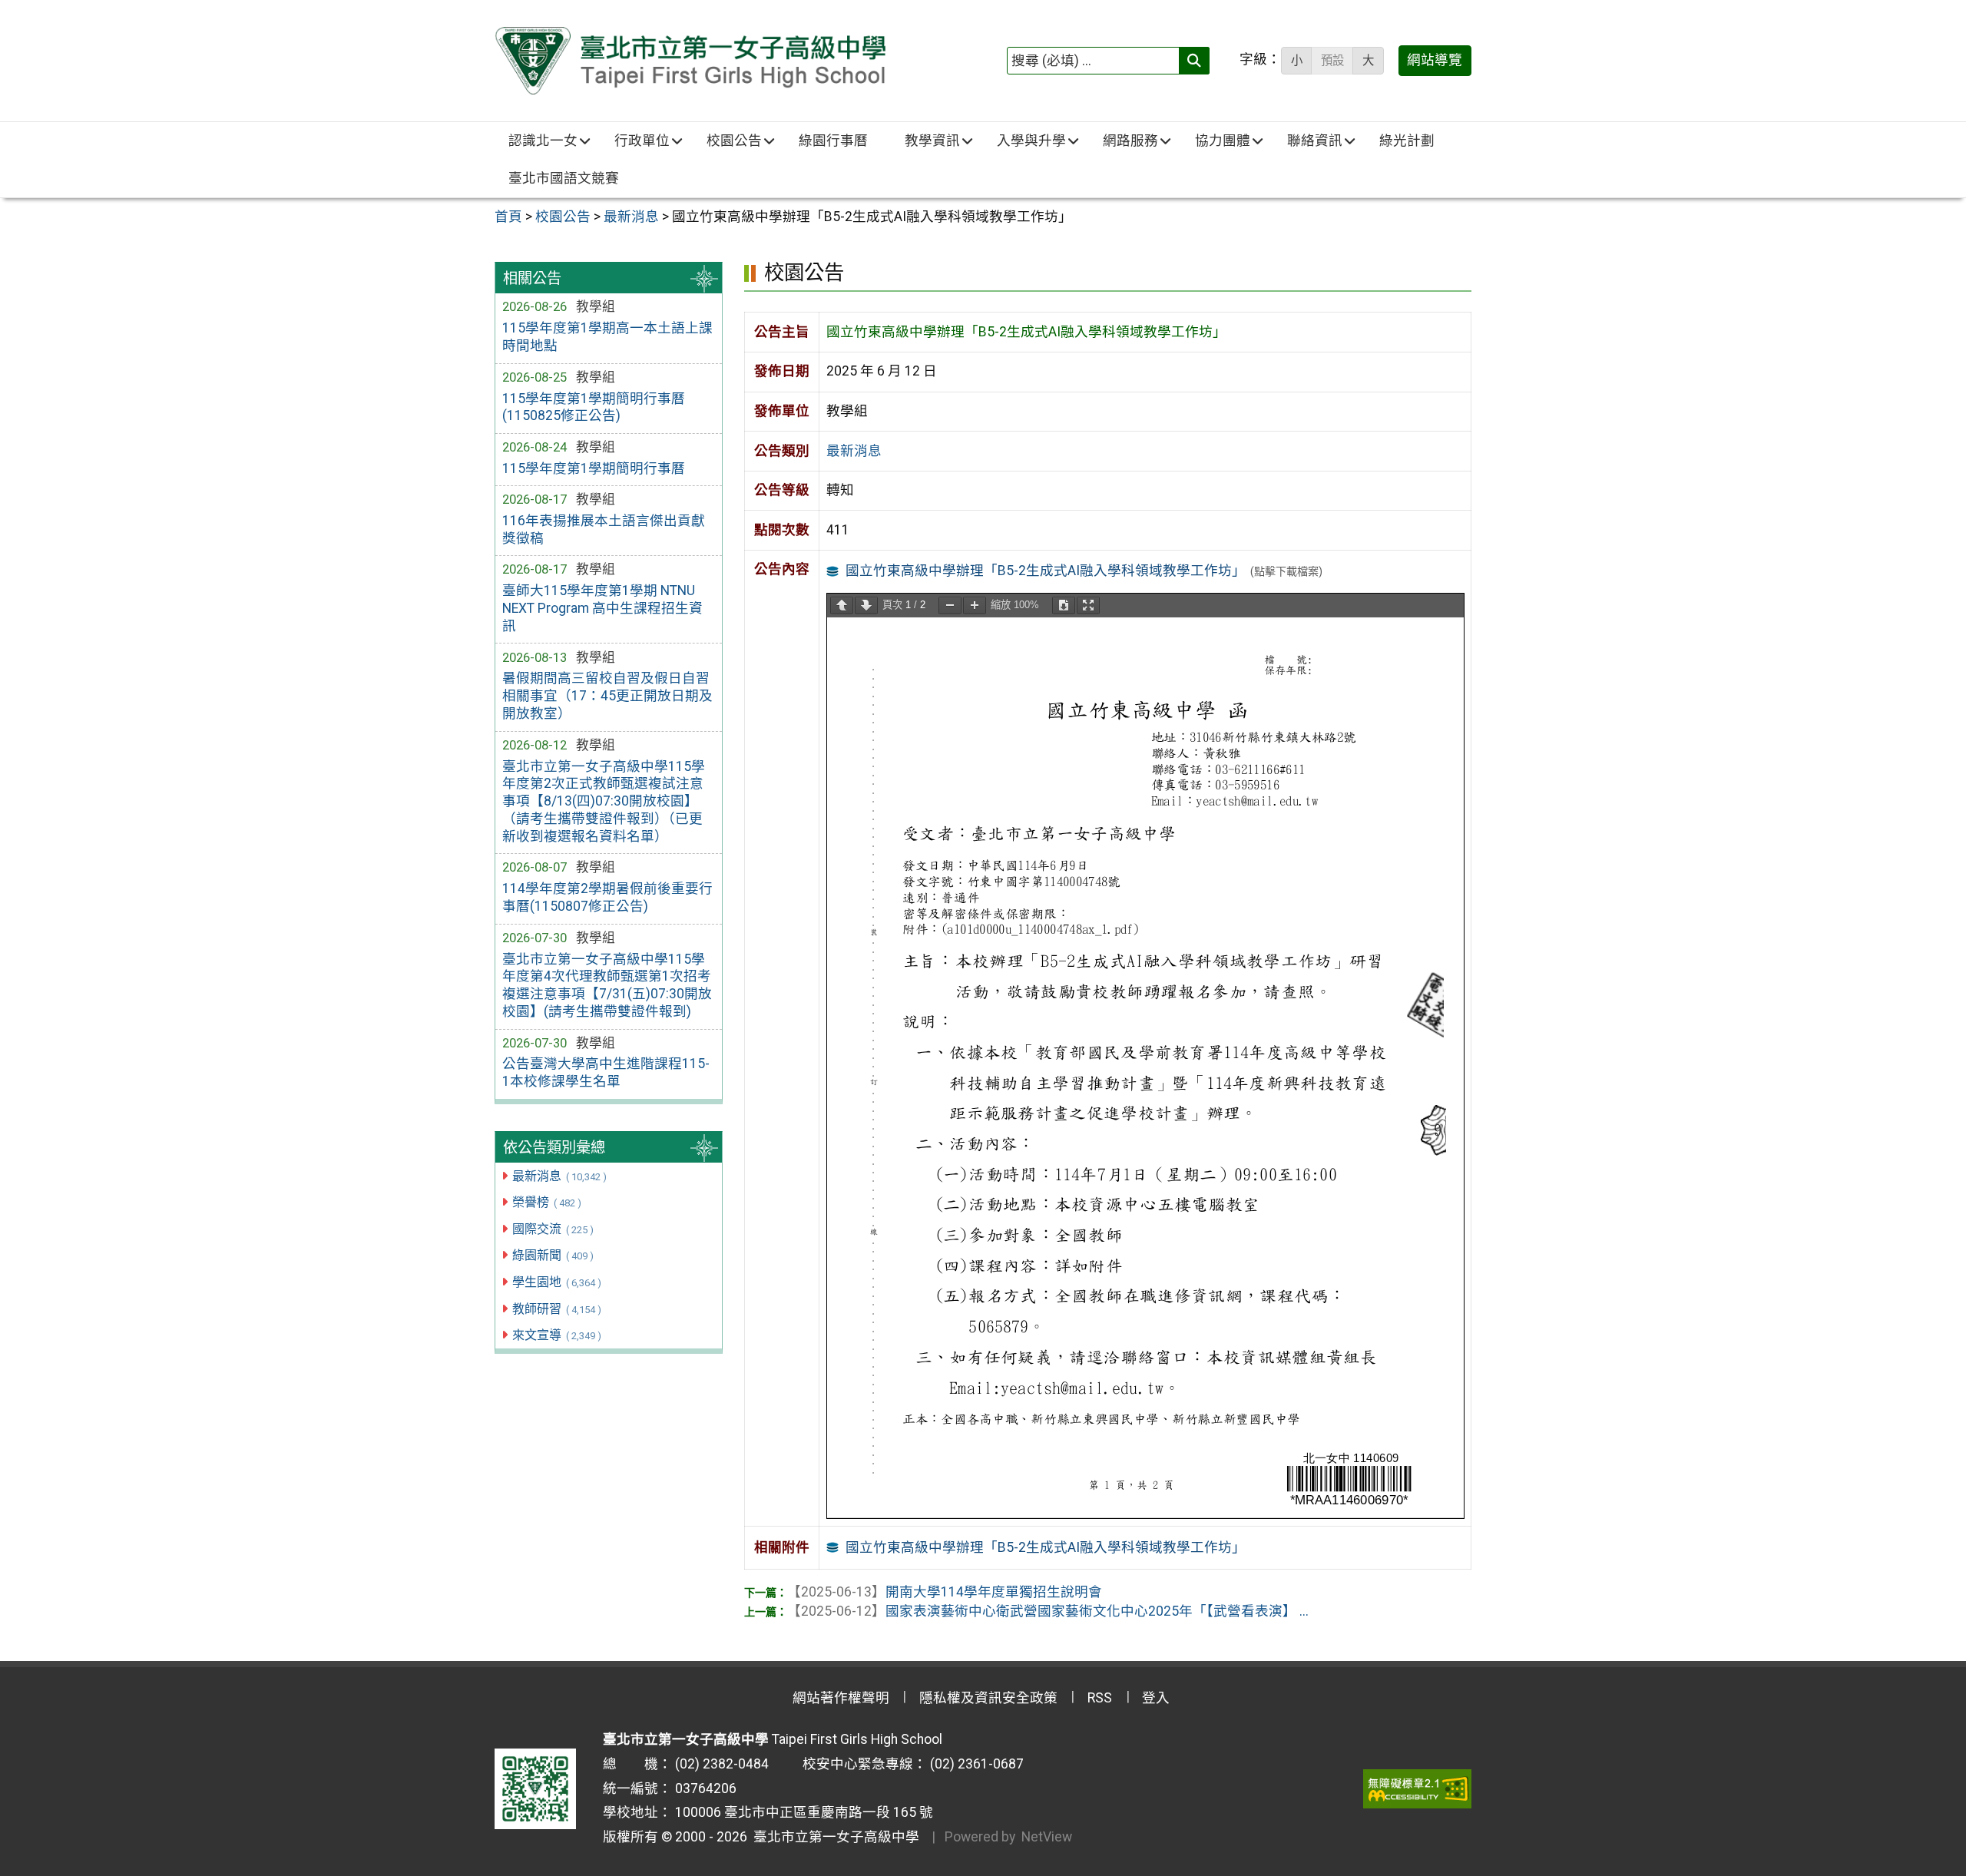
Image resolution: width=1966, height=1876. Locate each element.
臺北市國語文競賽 (564, 178)
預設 (1332, 61)
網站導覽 (1435, 60)
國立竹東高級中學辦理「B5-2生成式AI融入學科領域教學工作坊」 (1046, 571)
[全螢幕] (1088, 605)
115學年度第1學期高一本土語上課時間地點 (607, 337)
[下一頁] (866, 605)
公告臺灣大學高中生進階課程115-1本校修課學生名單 (606, 1072)
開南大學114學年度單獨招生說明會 (945, 1592)
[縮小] (950, 605)
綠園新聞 (553, 1255)
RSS (1100, 1698)
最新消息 (559, 1176)
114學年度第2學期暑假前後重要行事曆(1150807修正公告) (607, 897)
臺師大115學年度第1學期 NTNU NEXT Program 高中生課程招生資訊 (602, 608)
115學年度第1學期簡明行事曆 (594, 468)
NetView (1047, 1837)
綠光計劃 (1407, 141)
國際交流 (553, 1229)
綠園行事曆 (833, 141)
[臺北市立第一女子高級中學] (690, 61)
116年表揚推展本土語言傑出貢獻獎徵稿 (604, 529)
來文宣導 (556, 1335)
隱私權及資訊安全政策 (988, 1698)
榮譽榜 (546, 1202)
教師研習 (556, 1309)
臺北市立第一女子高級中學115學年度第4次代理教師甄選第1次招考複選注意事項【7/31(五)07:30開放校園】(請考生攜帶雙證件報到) (607, 986)
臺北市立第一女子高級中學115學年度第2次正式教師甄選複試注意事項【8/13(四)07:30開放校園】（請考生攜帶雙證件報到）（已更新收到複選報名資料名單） (604, 801)
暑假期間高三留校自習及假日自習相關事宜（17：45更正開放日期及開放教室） (607, 696)
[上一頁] (842, 605)
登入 (1156, 1698)
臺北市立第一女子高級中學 (833, 1837)
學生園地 (556, 1282)
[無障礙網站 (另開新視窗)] (1417, 1788)
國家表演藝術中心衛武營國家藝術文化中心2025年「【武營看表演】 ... (1048, 1611)
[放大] (975, 605)
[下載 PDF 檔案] (1064, 605)
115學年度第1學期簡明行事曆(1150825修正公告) (594, 407)
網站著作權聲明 (841, 1698)
